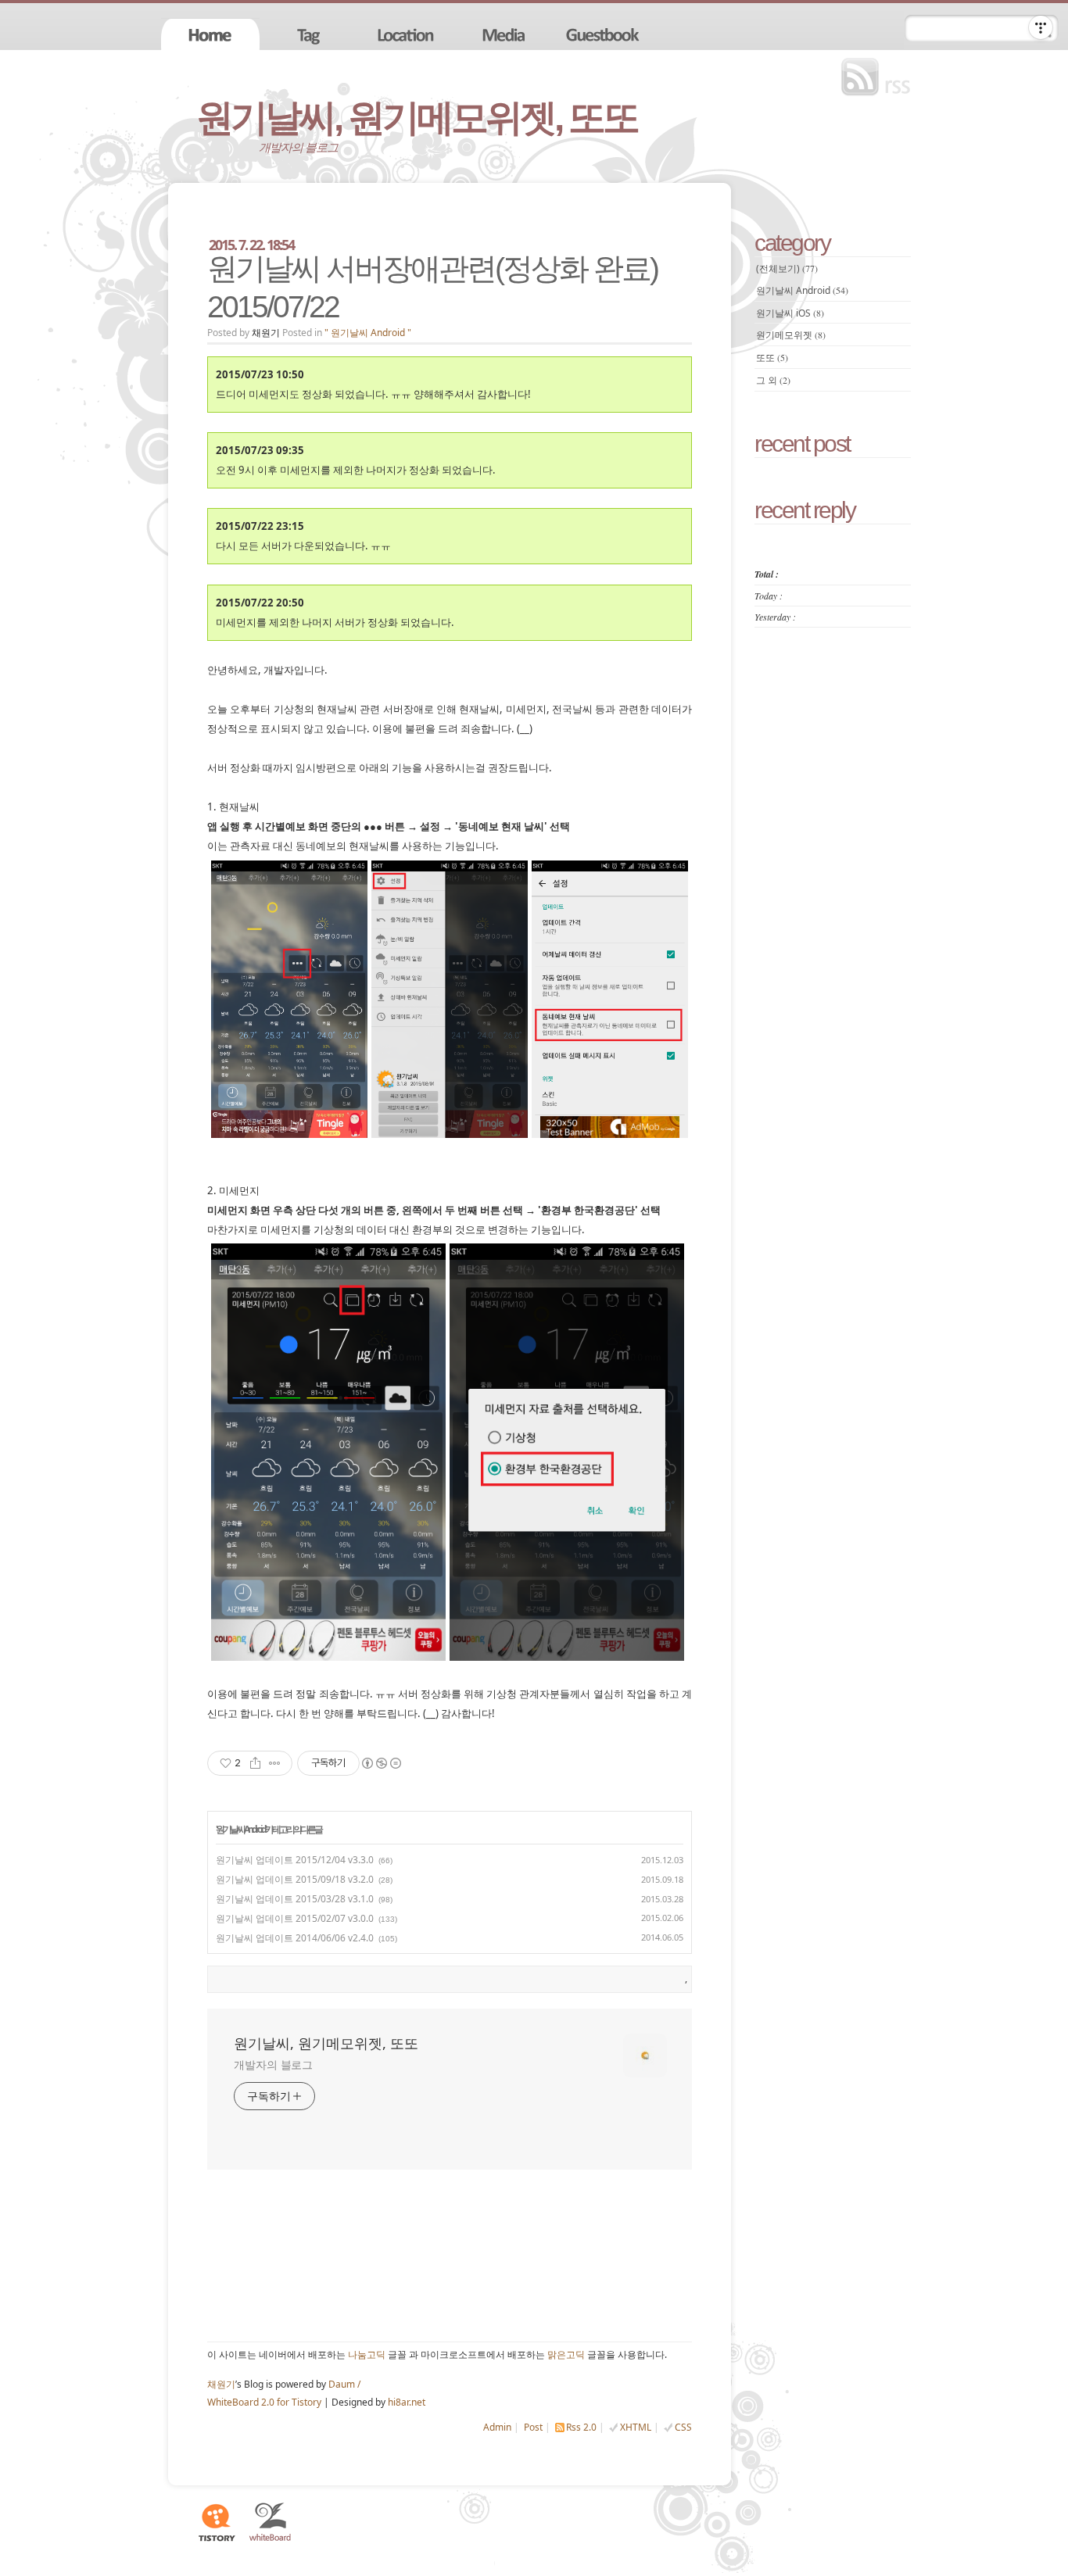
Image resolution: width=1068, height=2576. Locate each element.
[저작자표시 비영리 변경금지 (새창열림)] (381, 1763)
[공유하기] (255, 1763)
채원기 (221, 2384)
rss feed (880, 77)
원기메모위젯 (791, 335)
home (210, 34)
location (407, 34)
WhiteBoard (271, 2522)
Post (533, 2427)
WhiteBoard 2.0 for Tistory (264, 2402)
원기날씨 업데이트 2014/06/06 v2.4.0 (295, 1938)
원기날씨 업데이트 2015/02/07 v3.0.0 (295, 1918)
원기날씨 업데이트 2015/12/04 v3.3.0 (295, 1860)
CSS (683, 2427)
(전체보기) (787, 268)
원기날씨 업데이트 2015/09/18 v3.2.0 (295, 1879)
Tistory (216, 2522)
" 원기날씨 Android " (368, 333)
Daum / (344, 2384)
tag (309, 34)
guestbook (604, 34)
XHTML (636, 2427)
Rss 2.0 (581, 2427)
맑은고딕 (566, 2354)
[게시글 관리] (275, 1763)
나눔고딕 (367, 2354)
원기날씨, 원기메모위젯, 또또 (417, 118)
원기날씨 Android (240, 1829)
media (506, 34)
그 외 (773, 380)
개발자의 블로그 (273, 2064)
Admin (497, 2427)
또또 (772, 358)
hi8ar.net (407, 2402)
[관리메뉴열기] (1041, 27)
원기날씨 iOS (790, 313)
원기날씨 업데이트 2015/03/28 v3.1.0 (295, 1899)
